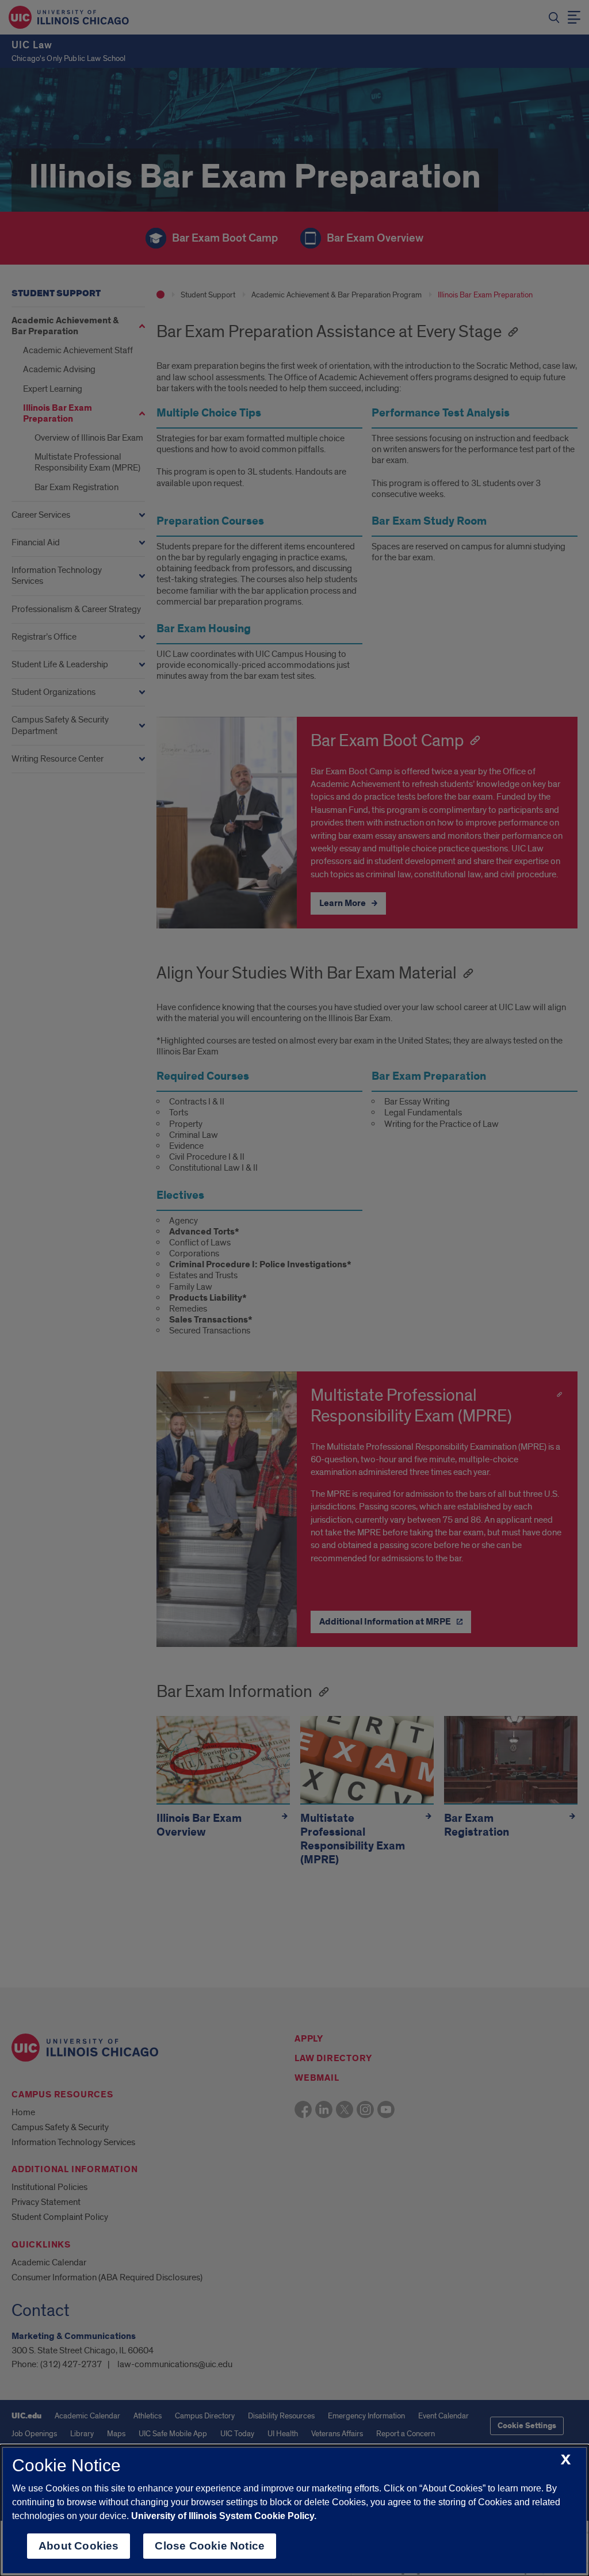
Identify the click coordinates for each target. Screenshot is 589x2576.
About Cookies (79, 2546)
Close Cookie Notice (210, 2546)
